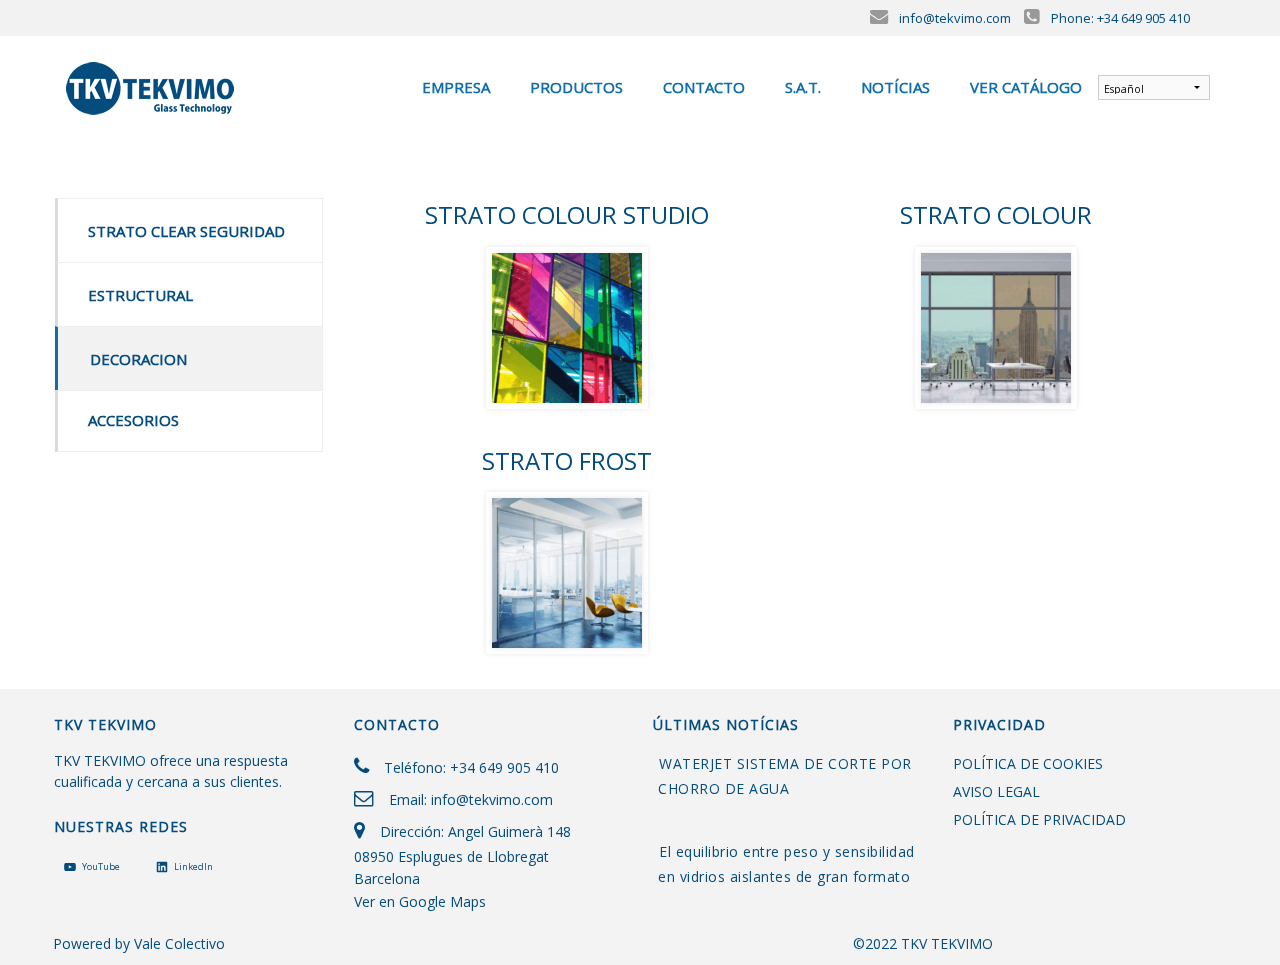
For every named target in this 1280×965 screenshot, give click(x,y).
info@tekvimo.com (492, 799)
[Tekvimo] (151, 85)
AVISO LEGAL (996, 791)
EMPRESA (454, 87)
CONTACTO (702, 87)
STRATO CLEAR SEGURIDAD (186, 231)
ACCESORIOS (133, 420)
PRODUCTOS (574, 87)
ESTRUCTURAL (140, 295)
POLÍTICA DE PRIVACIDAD (1039, 819)
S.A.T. (801, 87)
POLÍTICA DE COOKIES (1028, 763)
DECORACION (138, 359)
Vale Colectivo (179, 943)
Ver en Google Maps (420, 901)
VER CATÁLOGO (1024, 87)
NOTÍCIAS (893, 87)
